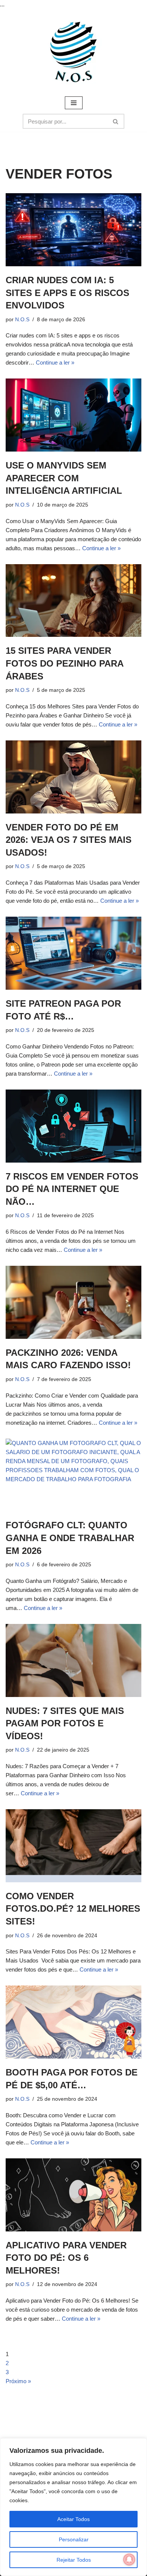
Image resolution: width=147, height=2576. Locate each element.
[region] (73, 2507)
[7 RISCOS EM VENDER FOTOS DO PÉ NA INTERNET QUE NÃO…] (73, 1126)
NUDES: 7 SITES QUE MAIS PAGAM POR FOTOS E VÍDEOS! (65, 1723)
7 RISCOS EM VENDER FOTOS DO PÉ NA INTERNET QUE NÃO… (72, 1189)
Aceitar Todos (73, 2519)
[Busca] (116, 121)
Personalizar (74, 2539)
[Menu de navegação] (74, 103)
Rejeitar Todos (74, 2560)
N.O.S (22, 320)
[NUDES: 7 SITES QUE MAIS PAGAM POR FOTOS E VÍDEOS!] (73, 1660)
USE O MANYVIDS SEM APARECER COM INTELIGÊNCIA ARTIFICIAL (64, 478)
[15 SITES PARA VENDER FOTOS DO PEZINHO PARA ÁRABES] (73, 601)
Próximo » (18, 2381)
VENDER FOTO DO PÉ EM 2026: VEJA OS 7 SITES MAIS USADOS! (69, 840)
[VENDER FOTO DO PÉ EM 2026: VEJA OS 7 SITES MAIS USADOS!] (73, 777)
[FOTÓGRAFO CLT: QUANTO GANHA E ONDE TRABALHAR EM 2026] (73, 1475)
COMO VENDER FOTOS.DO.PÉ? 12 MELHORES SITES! (73, 1909)
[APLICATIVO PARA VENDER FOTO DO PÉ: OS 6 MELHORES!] (73, 2195)
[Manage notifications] (129, 2559)
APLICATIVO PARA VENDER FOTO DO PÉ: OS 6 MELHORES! (66, 2258)
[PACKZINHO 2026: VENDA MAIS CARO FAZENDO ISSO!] (73, 1302)
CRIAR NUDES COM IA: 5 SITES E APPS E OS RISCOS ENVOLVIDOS (67, 293)
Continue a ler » (55, 362)
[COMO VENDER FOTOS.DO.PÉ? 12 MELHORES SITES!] (73, 1846)
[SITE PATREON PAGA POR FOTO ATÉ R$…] (73, 953)
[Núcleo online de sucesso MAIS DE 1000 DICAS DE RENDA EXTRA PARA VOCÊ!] (73, 52)
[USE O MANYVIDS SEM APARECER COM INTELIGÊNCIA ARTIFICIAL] (73, 415)
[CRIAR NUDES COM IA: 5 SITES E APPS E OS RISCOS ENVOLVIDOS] (73, 230)
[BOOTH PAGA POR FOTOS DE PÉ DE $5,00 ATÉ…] (73, 2022)
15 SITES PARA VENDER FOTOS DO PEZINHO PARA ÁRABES (64, 663)
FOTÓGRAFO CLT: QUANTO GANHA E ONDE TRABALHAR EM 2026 (70, 1538)
